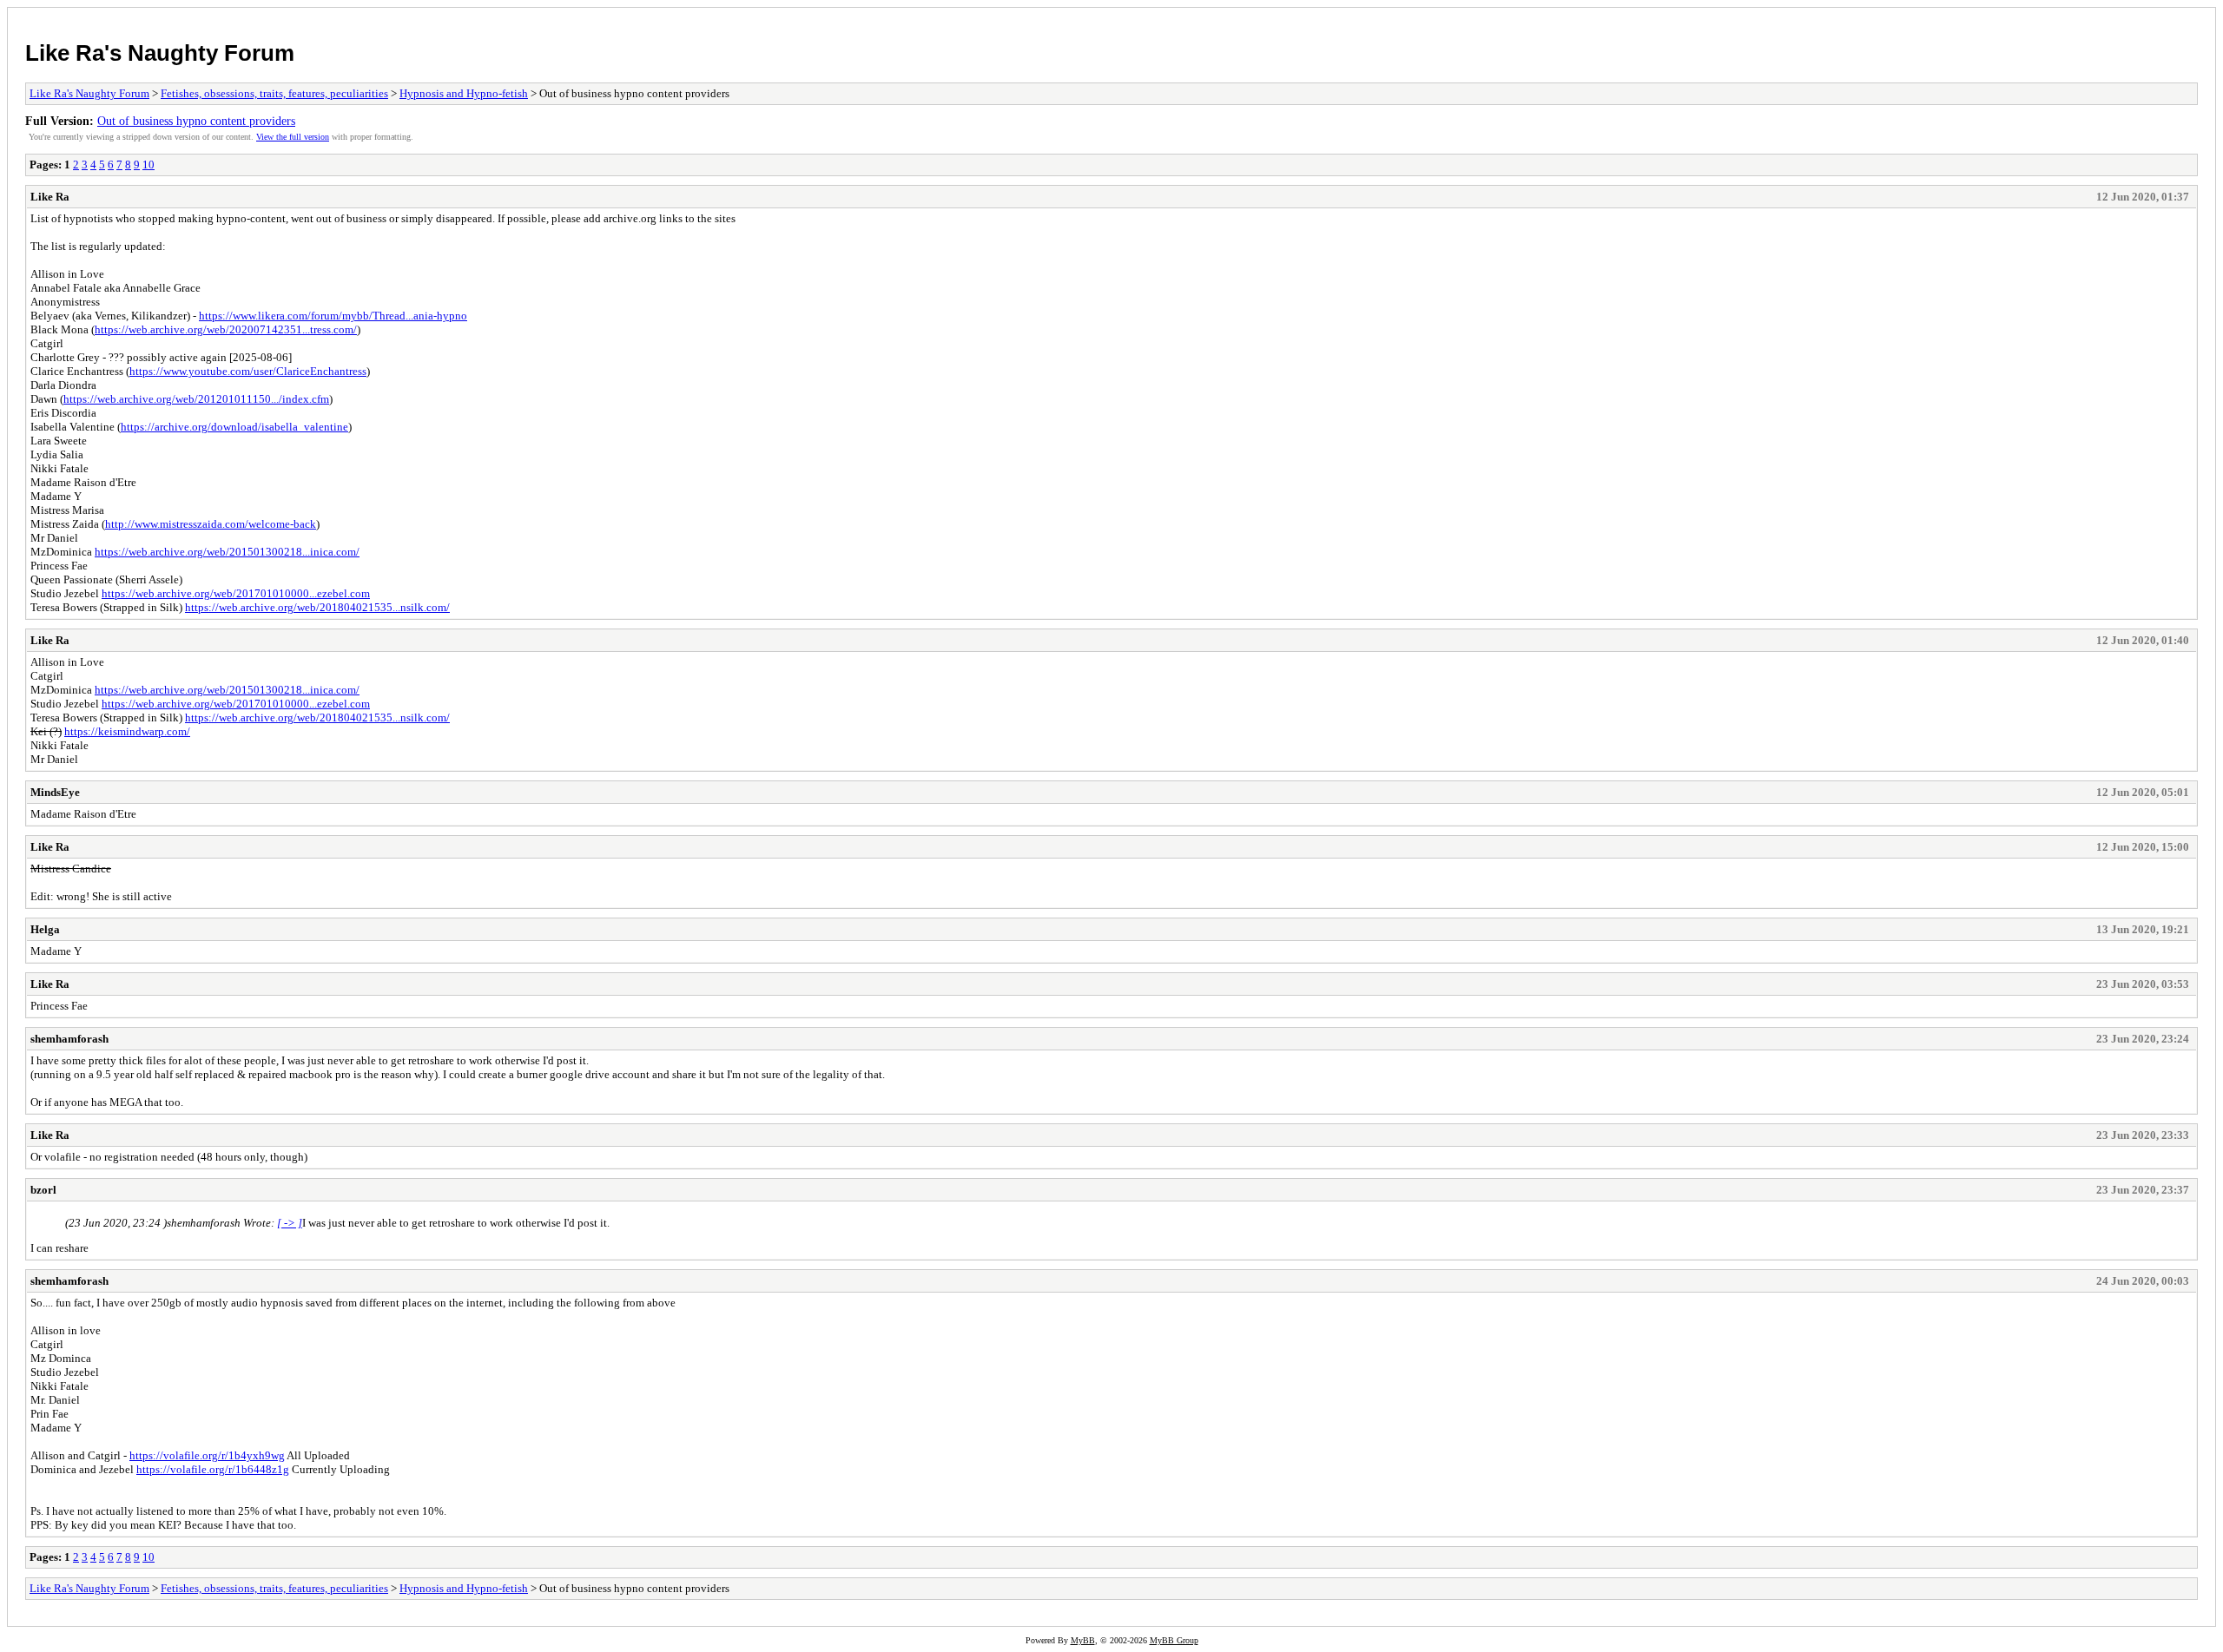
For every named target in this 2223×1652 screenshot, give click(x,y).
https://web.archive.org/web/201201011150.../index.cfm (196, 399)
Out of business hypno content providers (196, 121)
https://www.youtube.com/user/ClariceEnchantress (248, 371)
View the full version (293, 137)
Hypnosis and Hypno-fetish (464, 93)
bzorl (43, 1190)
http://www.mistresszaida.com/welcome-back (211, 524)
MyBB (1083, 1640)
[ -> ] (290, 1223)
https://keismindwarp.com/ (127, 731)
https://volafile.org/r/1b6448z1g (213, 1469)
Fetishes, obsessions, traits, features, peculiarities (274, 93)
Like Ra (50, 197)
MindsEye (55, 792)
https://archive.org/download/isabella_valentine (234, 427)
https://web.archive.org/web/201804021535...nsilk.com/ (317, 607)
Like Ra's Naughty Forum (160, 53)
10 (148, 165)
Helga (45, 929)
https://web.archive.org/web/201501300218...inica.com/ (227, 552)
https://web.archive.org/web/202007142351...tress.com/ (226, 329)
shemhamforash (69, 1039)
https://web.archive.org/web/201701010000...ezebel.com (236, 593)
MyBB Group (1174, 1640)
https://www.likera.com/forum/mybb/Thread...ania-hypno (333, 316)
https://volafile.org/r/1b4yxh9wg (207, 1455)
